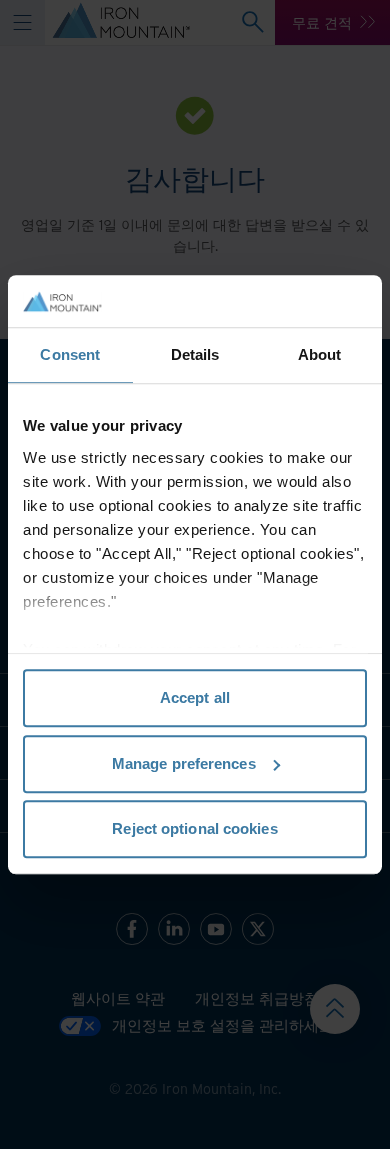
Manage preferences (184, 763)
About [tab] (320, 354)
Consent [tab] (70, 354)
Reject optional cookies (194, 828)
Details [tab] (195, 354)
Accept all (195, 697)
